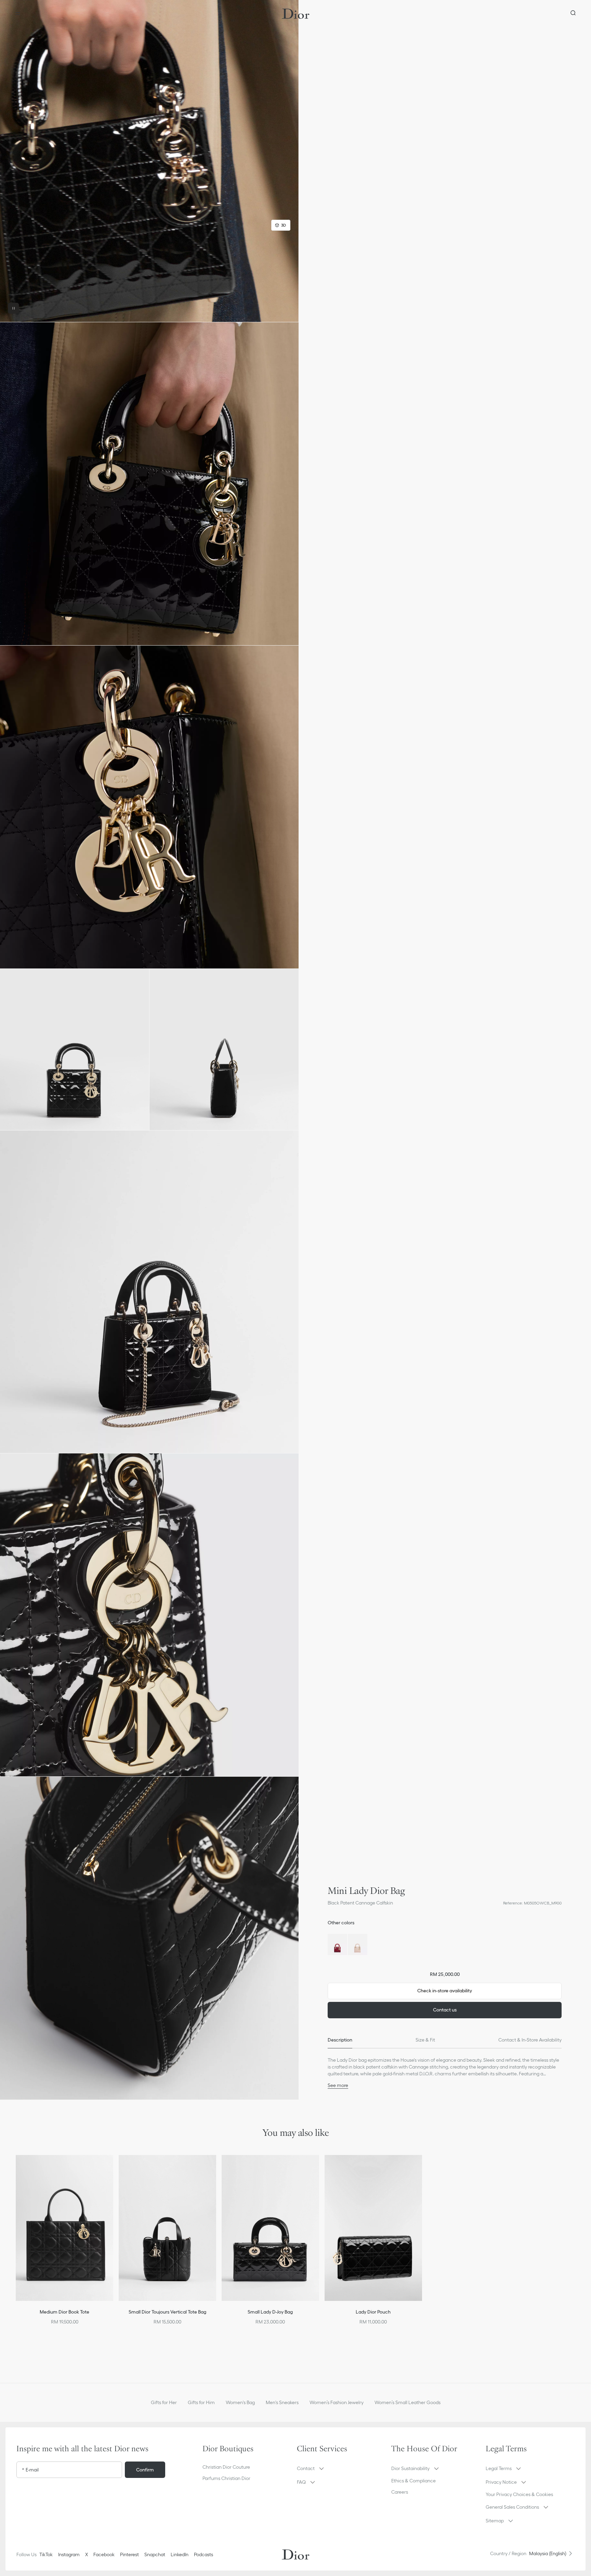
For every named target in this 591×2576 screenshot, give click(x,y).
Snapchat (155, 2554)
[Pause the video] (14, 308)
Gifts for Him (201, 2402)
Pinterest (129, 2554)
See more (338, 2085)
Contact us (445, 2010)
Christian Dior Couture (226, 2467)
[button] (149, 161)
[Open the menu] (18, 14)
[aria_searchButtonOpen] (573, 14)
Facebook (104, 2554)
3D (284, 225)
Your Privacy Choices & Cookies (519, 2494)
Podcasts (203, 2554)
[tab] (340, 2040)
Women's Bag (240, 2402)
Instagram (69, 2554)
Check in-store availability (445, 1991)
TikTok (46, 2554)
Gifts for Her (164, 2402)
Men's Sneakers (282, 2402)
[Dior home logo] (296, 14)
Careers (400, 2492)
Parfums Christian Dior (226, 2478)
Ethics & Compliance (413, 2481)
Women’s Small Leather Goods (408, 2402)
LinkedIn (180, 2554)
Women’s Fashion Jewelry (337, 2402)
